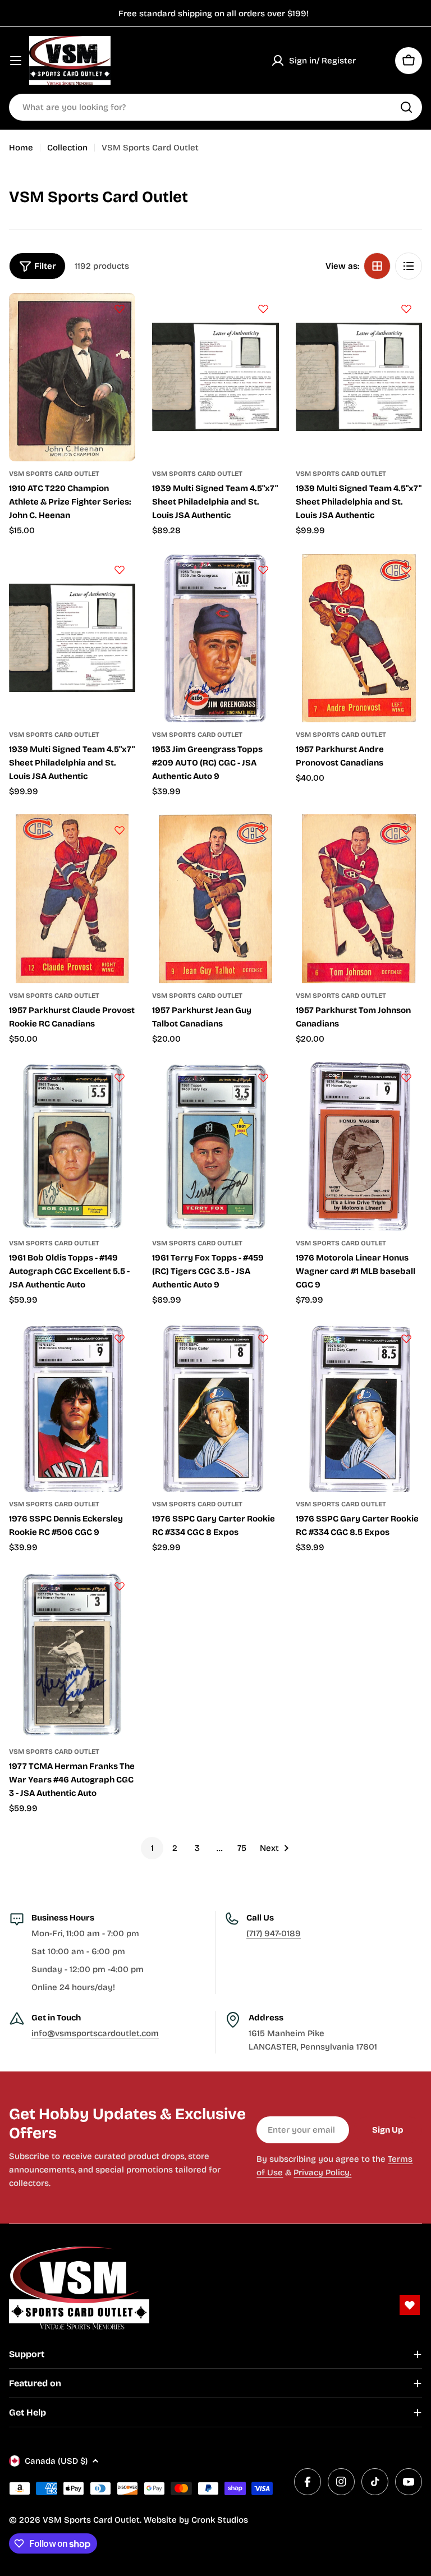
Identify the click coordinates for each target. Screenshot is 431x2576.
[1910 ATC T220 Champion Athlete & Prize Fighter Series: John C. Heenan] (72, 377)
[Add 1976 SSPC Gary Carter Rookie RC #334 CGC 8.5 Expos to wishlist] (406, 1339)
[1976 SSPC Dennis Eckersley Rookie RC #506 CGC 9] (72, 1407)
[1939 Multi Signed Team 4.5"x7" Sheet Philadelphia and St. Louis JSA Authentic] (215, 377)
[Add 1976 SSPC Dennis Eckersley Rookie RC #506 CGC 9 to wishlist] (120, 1339)
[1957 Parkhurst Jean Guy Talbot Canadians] (215, 899)
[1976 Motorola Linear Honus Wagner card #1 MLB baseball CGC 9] (359, 1146)
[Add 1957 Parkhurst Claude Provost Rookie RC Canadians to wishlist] (120, 830)
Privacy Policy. (322, 2172)
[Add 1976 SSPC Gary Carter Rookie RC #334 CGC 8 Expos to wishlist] (263, 1339)
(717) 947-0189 (274, 1933)
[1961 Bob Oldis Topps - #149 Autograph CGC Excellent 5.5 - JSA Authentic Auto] (72, 1146)
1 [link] (152, 1848)
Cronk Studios (220, 2520)
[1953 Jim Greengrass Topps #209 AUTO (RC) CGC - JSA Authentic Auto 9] (215, 638)
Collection (67, 148)
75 (242, 1848)
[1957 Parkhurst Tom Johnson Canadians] (359, 899)
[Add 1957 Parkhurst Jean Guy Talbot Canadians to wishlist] (263, 830)
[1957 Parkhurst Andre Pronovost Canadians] (359, 638)
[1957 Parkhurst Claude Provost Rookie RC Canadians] (72, 899)
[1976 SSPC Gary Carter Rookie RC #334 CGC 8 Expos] (215, 1407)
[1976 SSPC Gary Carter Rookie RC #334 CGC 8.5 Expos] (359, 1407)
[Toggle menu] (16, 61)
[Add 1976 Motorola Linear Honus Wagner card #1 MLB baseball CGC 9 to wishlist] (406, 1078)
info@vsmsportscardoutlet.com (95, 2033)
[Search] (406, 107)
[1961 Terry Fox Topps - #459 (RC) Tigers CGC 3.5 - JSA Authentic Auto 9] (215, 1146)
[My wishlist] (375, 61)
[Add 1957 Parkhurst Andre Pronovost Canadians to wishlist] (406, 570)
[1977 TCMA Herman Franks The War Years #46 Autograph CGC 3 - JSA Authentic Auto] (72, 1654)
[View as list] (409, 266)
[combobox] (215, 107)
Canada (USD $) (56, 2461)
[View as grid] (377, 266)
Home (21, 148)
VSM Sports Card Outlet (54, 474)
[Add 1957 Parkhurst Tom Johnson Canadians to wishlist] (406, 830)
